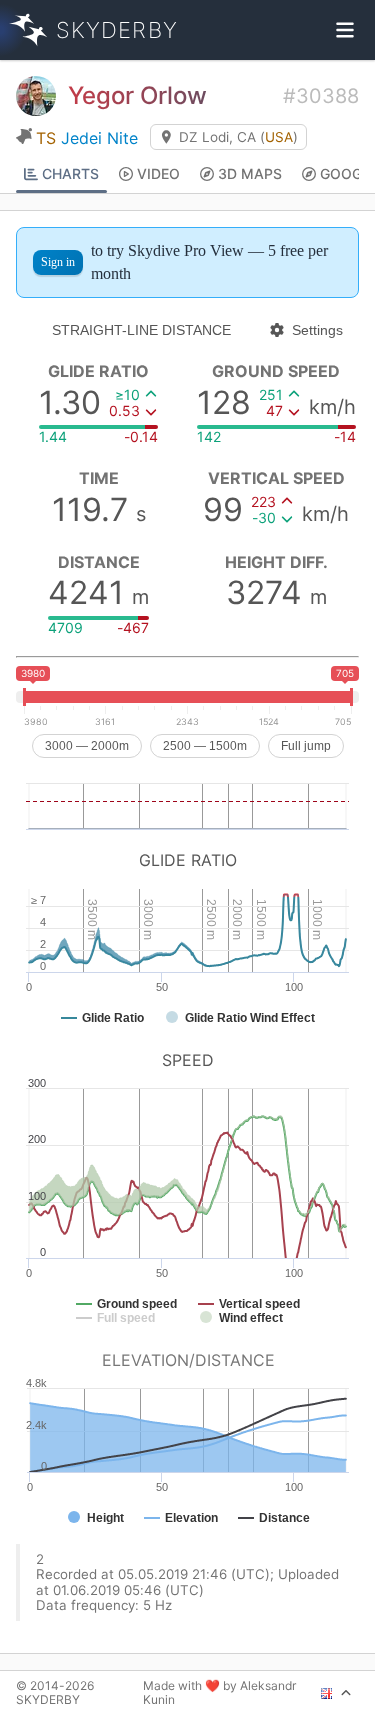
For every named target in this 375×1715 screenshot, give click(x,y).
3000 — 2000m (87, 746)
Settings (317, 330)
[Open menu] (345, 30)
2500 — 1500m (205, 746)
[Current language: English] (336, 1693)
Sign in (58, 262)
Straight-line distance (141, 330)
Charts (70, 173)
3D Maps (250, 173)
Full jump (306, 746)
